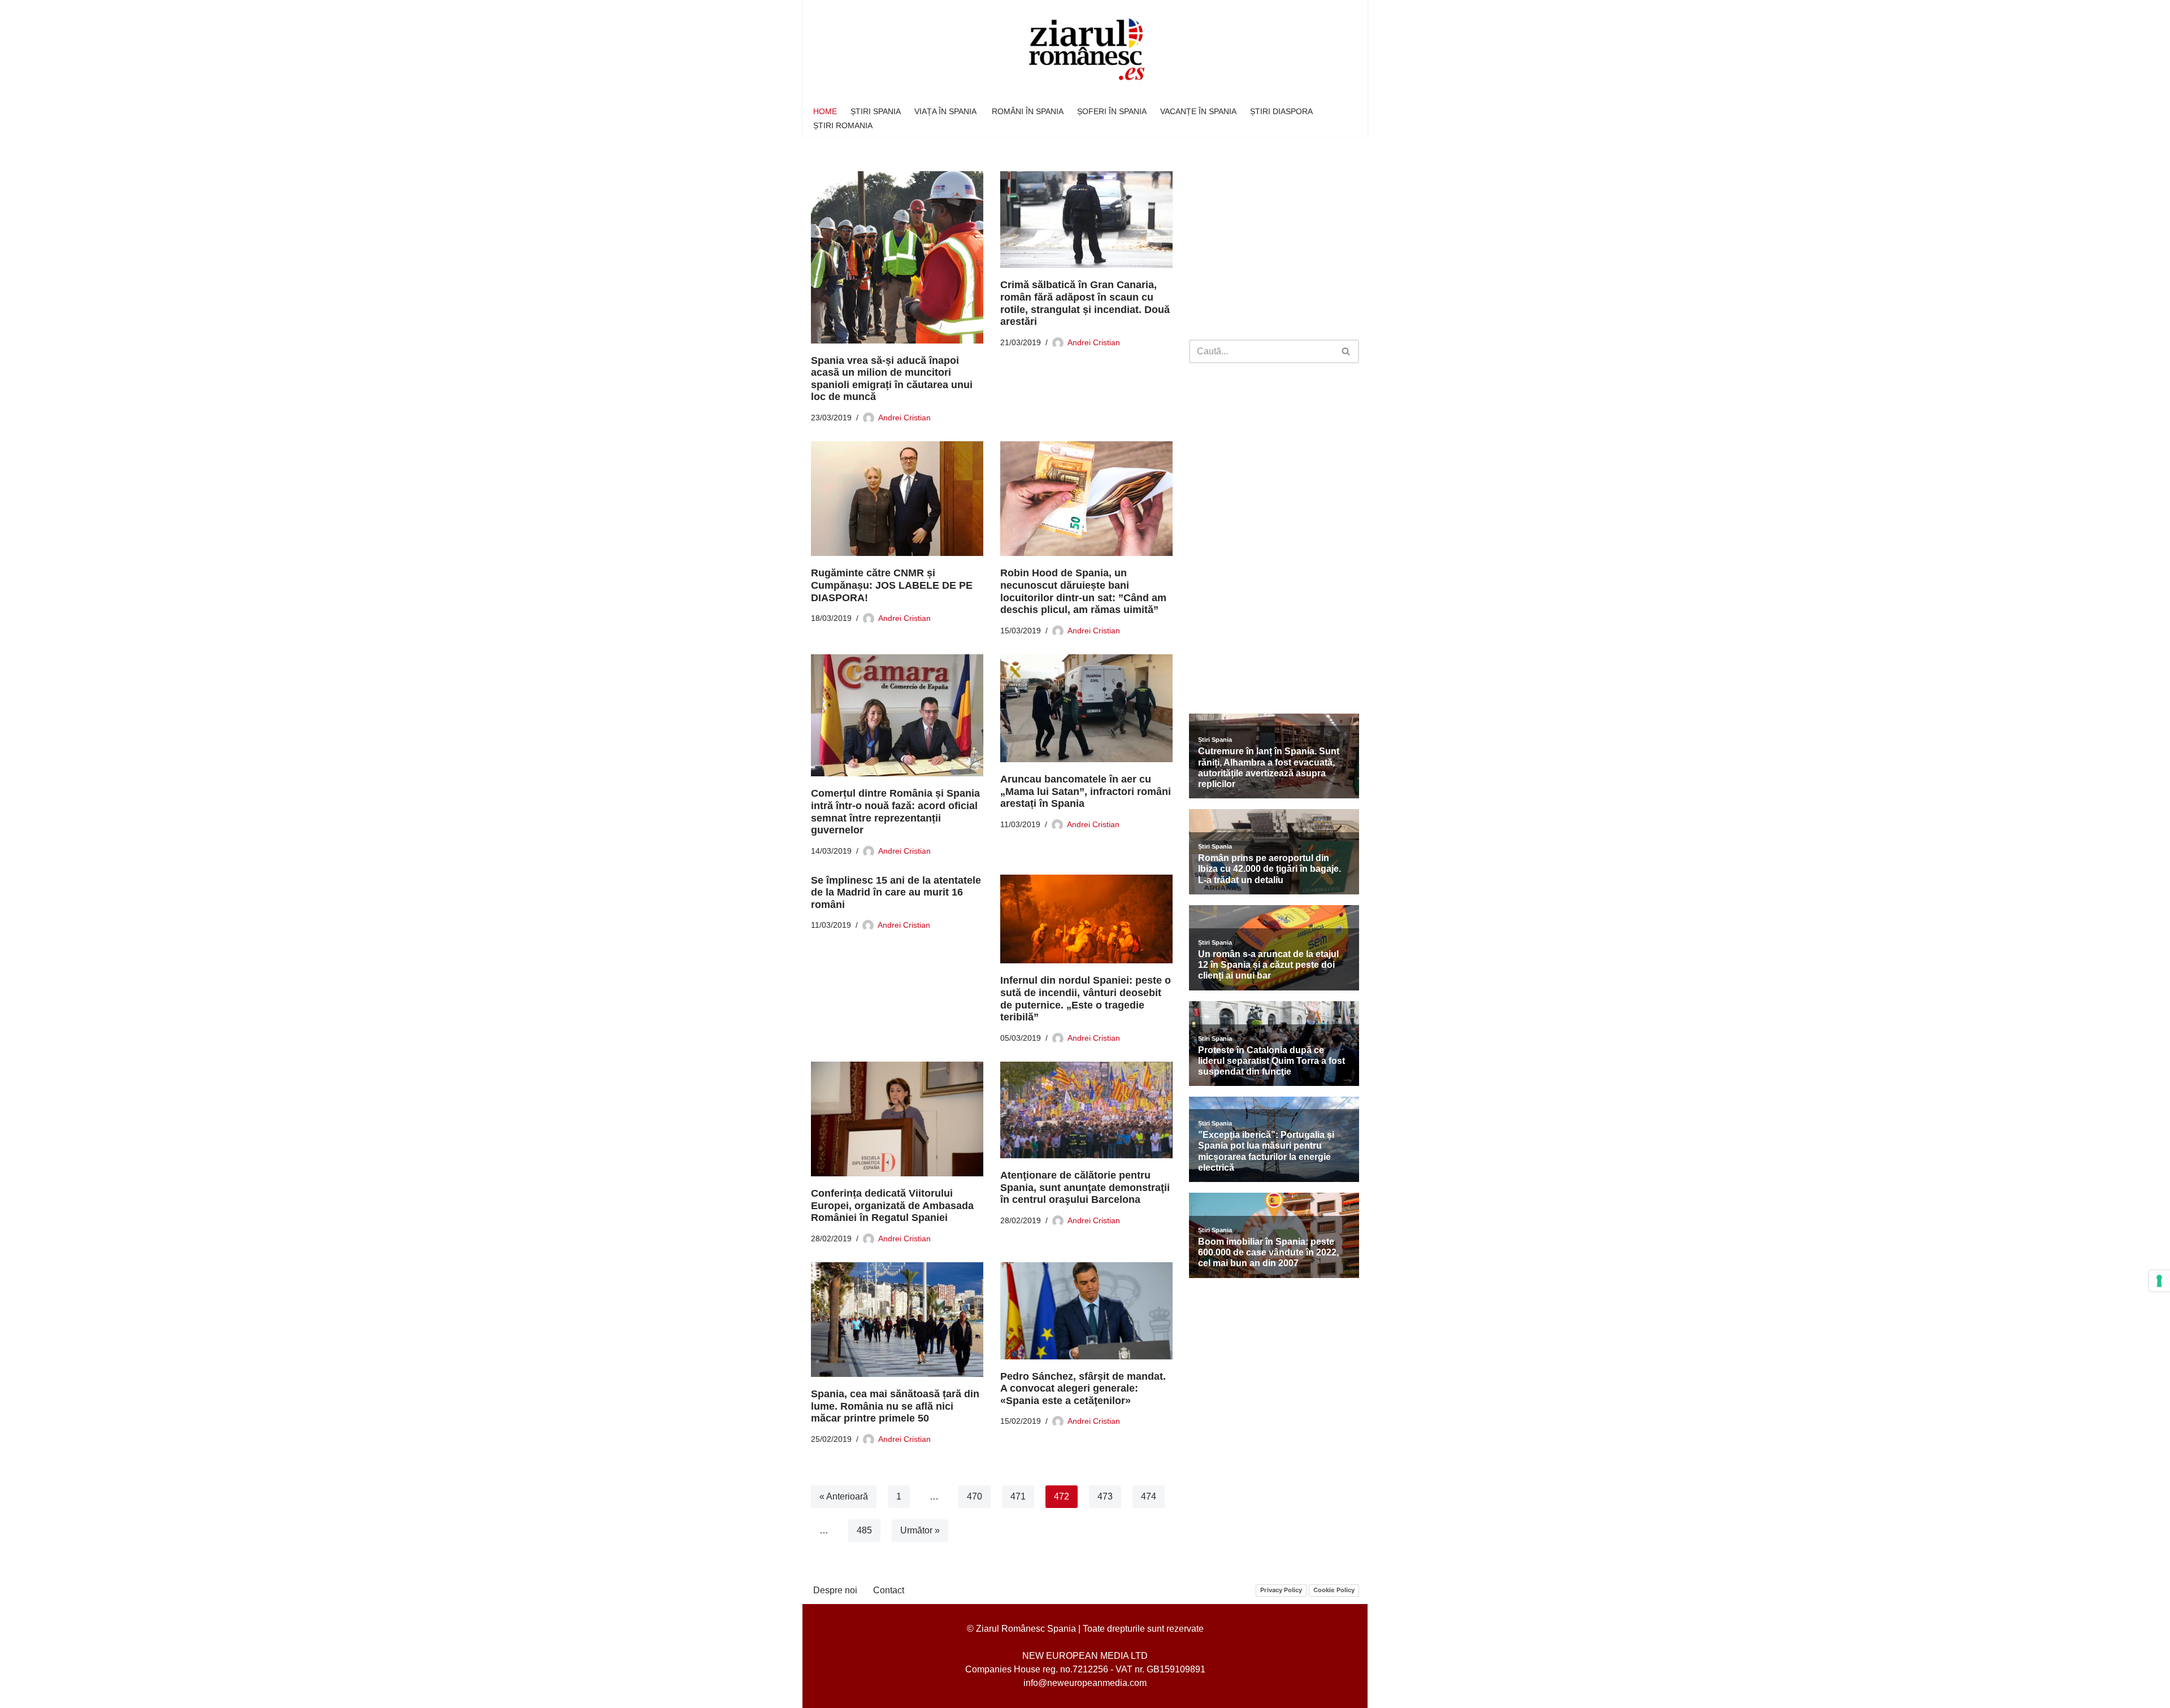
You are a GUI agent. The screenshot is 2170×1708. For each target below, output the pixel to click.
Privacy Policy (1281, 1590)
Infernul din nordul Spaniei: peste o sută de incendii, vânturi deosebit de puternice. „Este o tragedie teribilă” (1086, 999)
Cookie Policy (1334, 1590)
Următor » (920, 1530)
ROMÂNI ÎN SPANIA (1028, 111)
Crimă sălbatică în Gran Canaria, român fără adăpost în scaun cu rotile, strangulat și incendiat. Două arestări (1085, 303)
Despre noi (835, 1590)
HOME (825, 111)
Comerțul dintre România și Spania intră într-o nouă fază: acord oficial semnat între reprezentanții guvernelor (895, 812)
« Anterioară (844, 1496)
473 (1105, 1496)
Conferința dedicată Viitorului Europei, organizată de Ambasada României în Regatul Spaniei (892, 1205)
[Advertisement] (1274, 246)
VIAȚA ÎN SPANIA (946, 111)
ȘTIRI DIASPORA (1281, 111)
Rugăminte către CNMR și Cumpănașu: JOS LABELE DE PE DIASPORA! (892, 585)
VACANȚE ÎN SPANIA (1198, 111)
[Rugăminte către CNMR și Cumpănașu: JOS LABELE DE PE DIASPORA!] (897, 499)
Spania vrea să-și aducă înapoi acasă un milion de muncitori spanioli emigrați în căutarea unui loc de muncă (892, 379)
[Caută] (1346, 351)
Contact (889, 1590)
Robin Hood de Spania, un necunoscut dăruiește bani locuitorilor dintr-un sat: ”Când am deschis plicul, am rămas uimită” (1083, 591)
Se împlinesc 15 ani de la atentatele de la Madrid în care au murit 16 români (896, 892)
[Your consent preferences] (2159, 1281)
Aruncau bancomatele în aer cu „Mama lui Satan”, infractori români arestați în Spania (1086, 791)
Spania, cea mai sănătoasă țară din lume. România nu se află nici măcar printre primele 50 (895, 1406)
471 (1018, 1496)
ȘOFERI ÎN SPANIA (1112, 111)
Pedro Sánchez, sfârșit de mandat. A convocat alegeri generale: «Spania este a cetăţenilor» (1083, 1388)
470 (975, 1496)
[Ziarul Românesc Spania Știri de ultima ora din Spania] (1085, 50)
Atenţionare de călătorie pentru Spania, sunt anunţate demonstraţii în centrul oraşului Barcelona (1085, 1187)
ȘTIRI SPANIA (876, 111)
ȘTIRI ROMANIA (843, 125)
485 (864, 1530)
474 (1149, 1496)
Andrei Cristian (904, 418)
